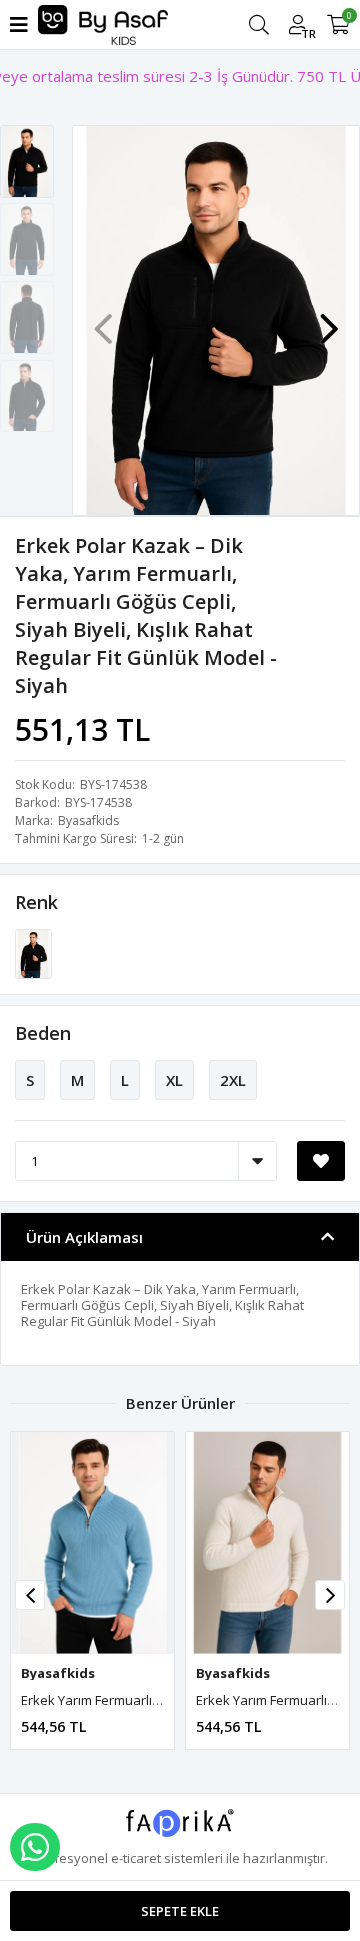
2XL (233, 1080)
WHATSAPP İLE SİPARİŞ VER (35, 1847)
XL (174, 1080)
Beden (43, 1033)
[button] (329, 319)
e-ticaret (136, 1858)
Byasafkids (88, 820)
